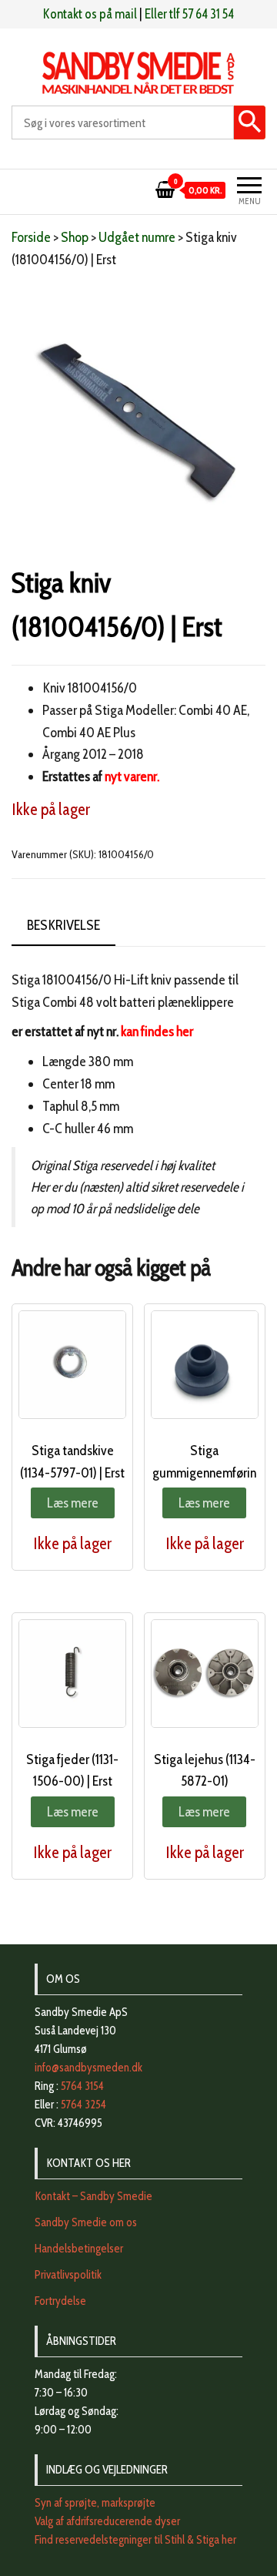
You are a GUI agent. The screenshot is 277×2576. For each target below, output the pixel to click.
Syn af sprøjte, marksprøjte (95, 2503)
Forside (31, 237)
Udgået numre (137, 237)
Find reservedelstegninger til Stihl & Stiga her (135, 2540)
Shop (75, 237)
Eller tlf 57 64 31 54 (189, 14)
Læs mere (73, 1503)
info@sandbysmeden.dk (88, 2068)
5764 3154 (82, 2086)
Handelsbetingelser (79, 2249)
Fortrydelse (60, 2301)
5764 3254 (83, 2105)
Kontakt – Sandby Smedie (93, 2196)
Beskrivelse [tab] (63, 925)
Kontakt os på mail (90, 14)
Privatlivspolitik (68, 2275)
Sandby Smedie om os (86, 2222)
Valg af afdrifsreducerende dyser (107, 2521)
